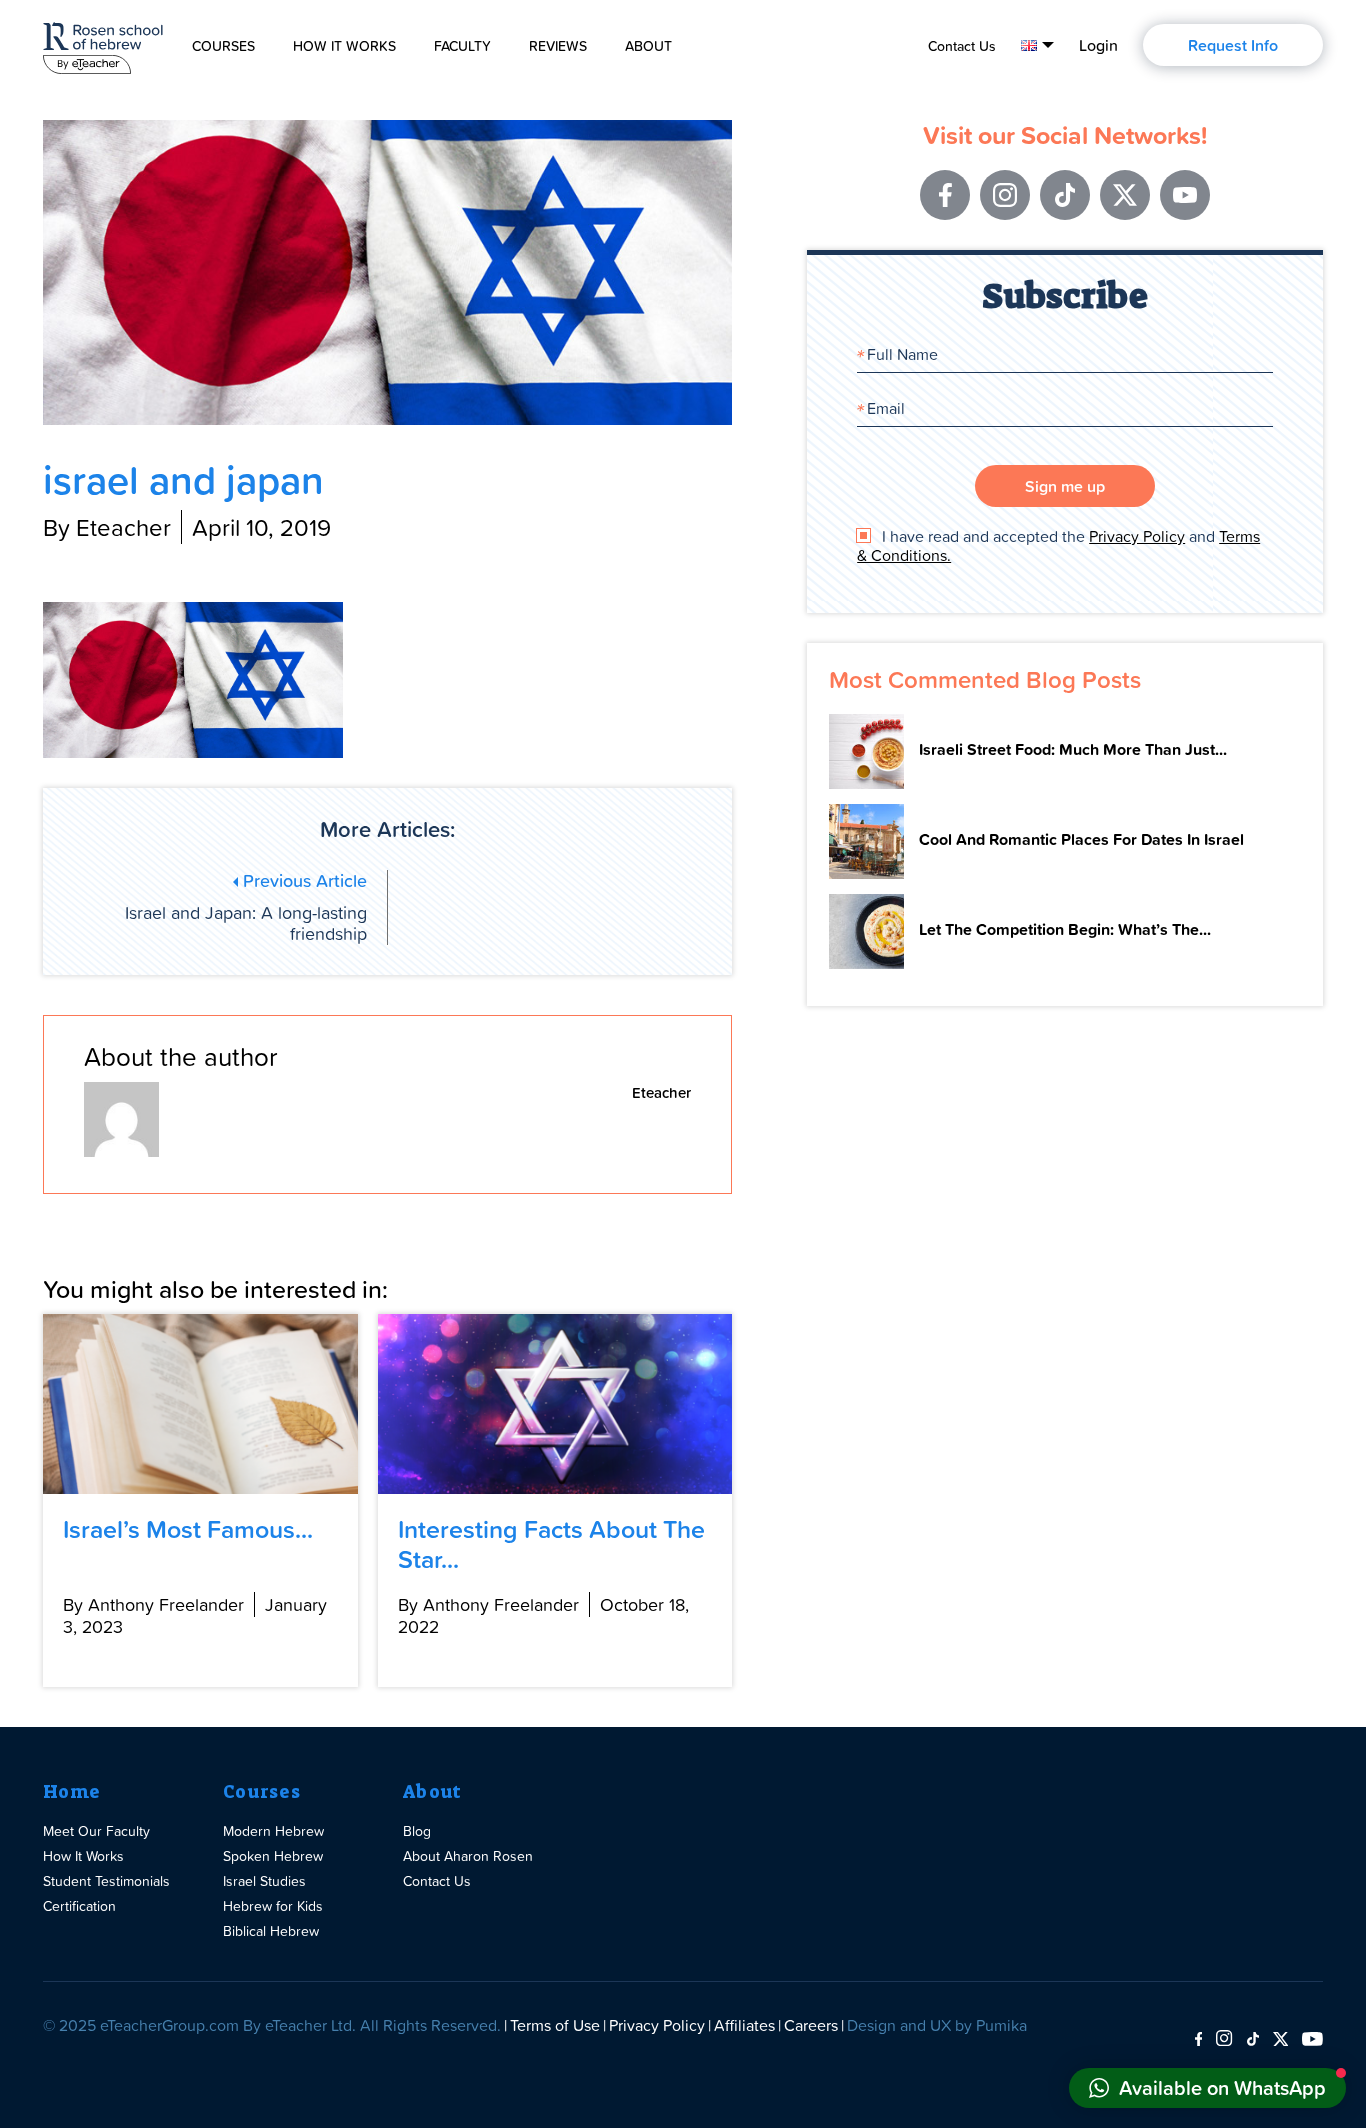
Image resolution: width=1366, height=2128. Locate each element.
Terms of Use (555, 2025)
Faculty (462, 46)
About (648, 46)
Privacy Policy (1137, 536)
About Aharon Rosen (468, 1855)
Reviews (558, 46)
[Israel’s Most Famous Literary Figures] (200, 1404)
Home (71, 1792)
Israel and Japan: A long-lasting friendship (246, 908)
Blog (417, 1830)
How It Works (344, 46)
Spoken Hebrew (273, 1855)
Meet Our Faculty (96, 1830)
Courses (223, 46)
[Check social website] (1198, 2040)
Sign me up (1065, 486)
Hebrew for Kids (273, 1905)
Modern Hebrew (273, 1830)
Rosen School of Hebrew (103, 44)
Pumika (1001, 2025)
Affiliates (744, 2025)
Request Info (1233, 45)
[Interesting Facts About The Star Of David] (555, 1404)
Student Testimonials (106, 1880)
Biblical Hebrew (271, 1930)
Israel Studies (264, 1880)
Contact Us (962, 46)
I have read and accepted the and (1058, 546)
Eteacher (661, 1092)
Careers (811, 2025)
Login (1098, 45)
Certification (79, 1905)
